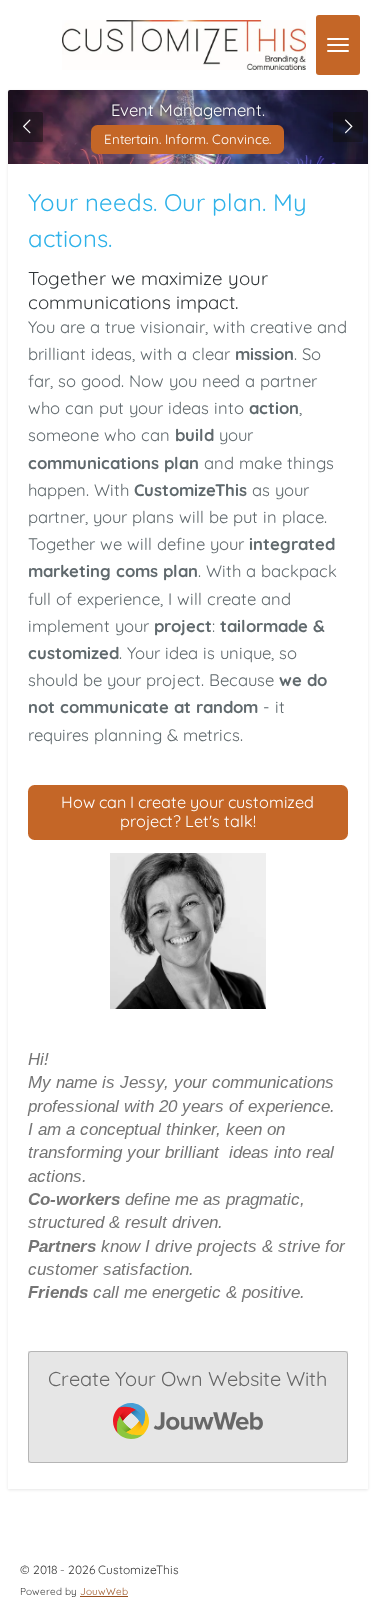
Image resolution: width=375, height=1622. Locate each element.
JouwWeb (104, 1591)
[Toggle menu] (338, 45)
